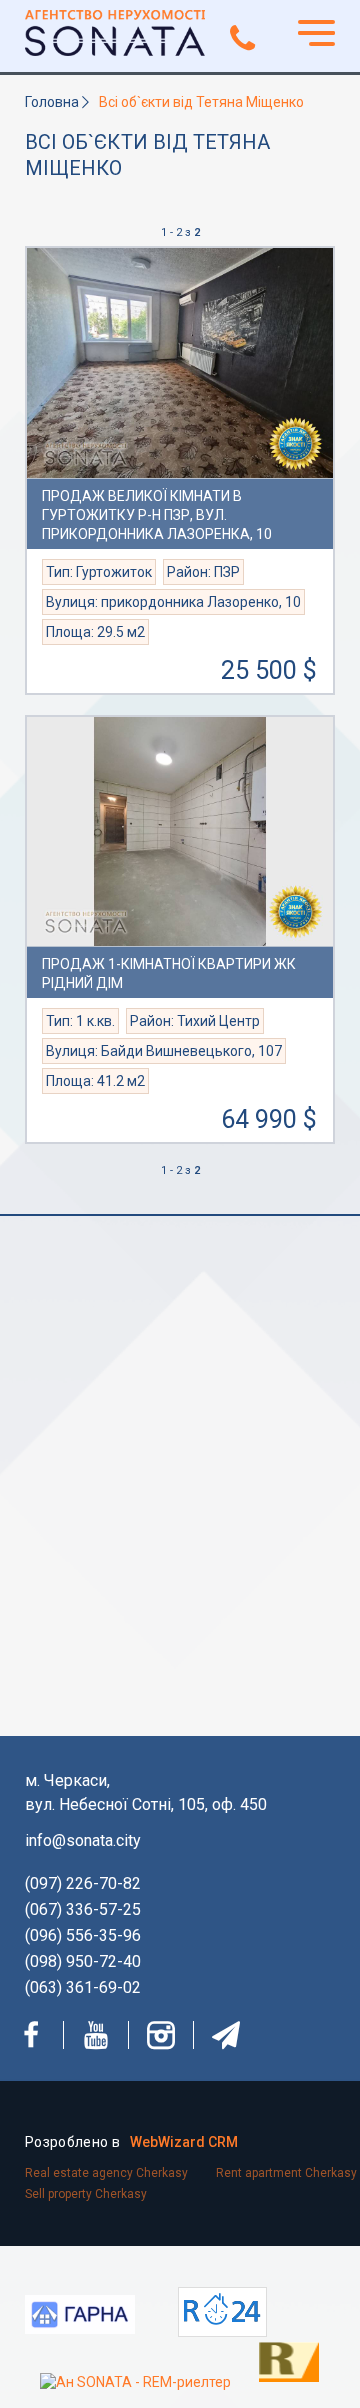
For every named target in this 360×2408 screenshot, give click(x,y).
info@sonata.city (83, 1840)
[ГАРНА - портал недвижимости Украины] (80, 2317)
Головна (52, 102)
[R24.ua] (222, 2312)
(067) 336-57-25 (83, 1909)
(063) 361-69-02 (83, 1987)
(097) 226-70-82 (83, 1883)
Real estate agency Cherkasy (106, 2173)
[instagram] (161, 2035)
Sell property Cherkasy (86, 2194)
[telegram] (226, 2035)
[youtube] (96, 2035)
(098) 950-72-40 (83, 1961)
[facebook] (31, 2035)
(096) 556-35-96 (83, 1935)
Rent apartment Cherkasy (286, 2173)
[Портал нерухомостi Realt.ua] (269, 2360)
